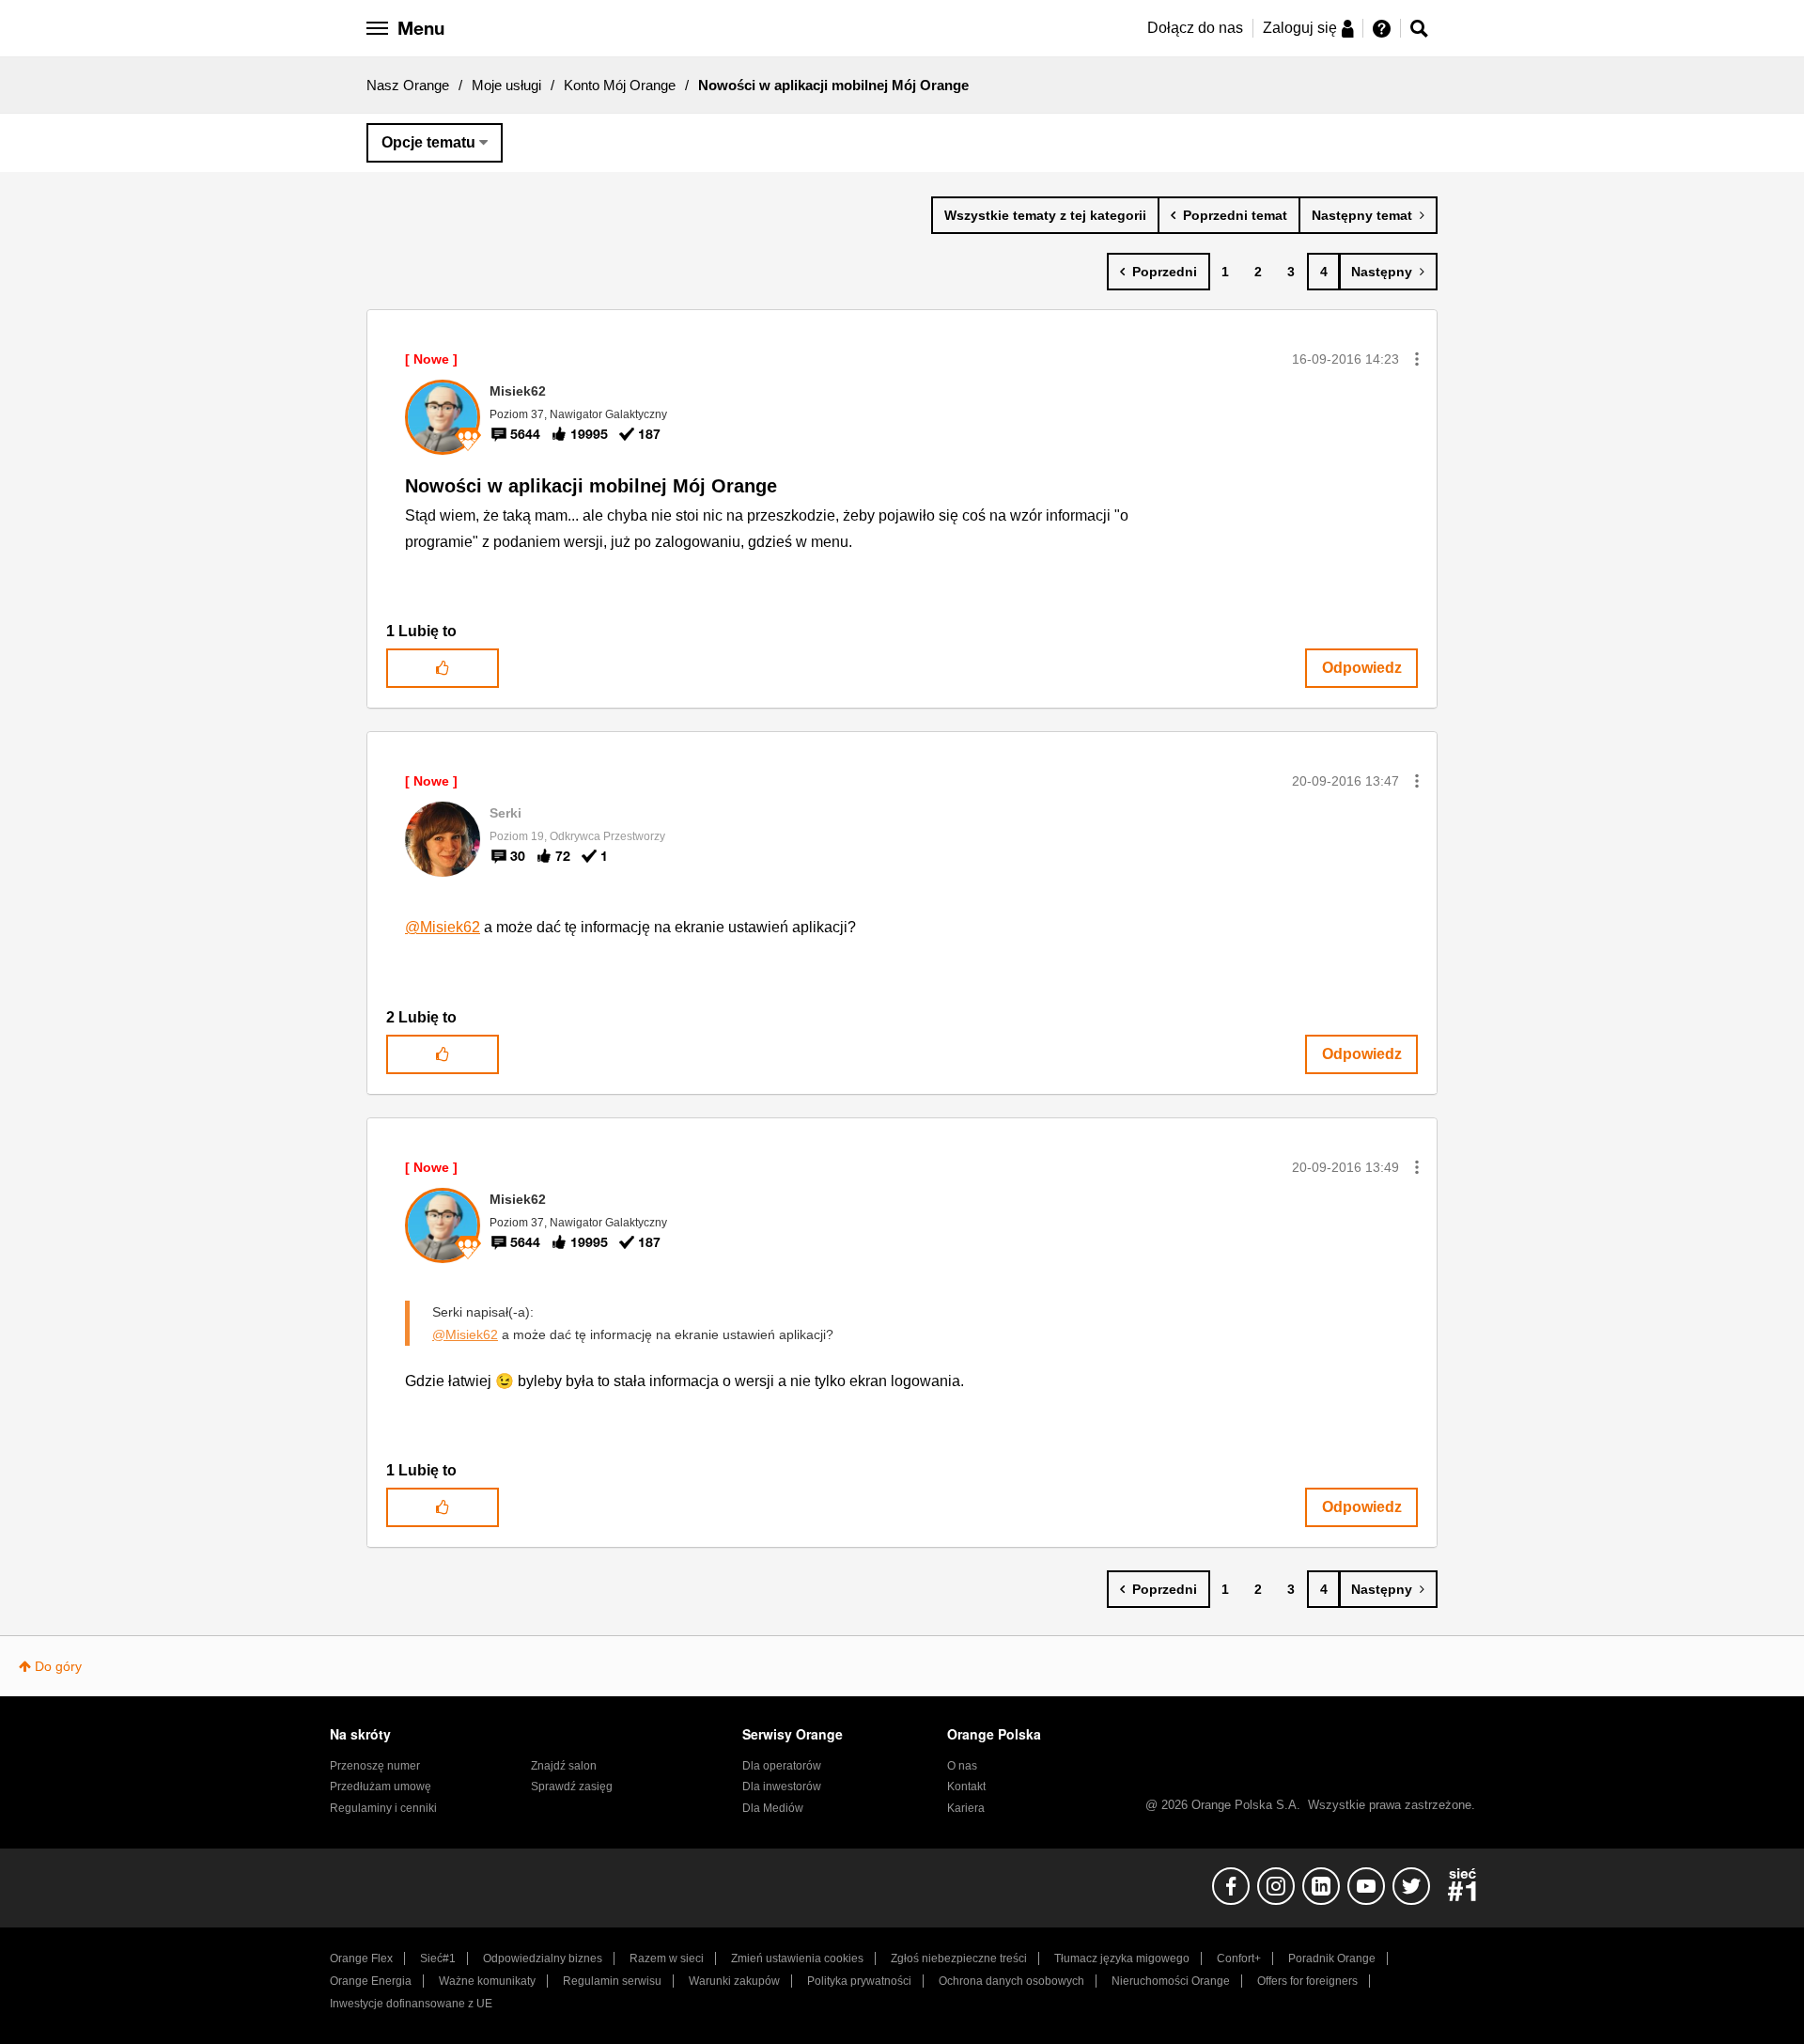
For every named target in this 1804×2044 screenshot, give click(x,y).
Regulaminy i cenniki (383, 1808)
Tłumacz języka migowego (1122, 1958)
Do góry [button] (58, 1666)
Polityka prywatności (859, 1981)
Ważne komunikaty (487, 1981)
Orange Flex (361, 1958)
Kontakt (966, 1787)
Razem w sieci (667, 1958)
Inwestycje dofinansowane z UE (411, 2004)
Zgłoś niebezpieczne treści (959, 1958)
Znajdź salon (564, 1766)
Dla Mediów (773, 1808)
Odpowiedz (1362, 668)
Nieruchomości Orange (1171, 1981)
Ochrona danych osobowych (1011, 1981)
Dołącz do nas (1195, 28)
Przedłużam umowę (381, 1787)
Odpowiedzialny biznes (543, 1958)
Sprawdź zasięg (572, 1787)
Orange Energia (371, 1981)
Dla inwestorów (782, 1787)
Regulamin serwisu (612, 1981)
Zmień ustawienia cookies (797, 1958)
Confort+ (1239, 1958)
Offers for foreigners (1307, 1981)
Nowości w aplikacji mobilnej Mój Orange (591, 486)
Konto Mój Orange (620, 85)
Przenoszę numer (375, 1766)
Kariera (966, 1808)
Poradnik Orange (1332, 1958)
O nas (962, 1766)
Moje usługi (506, 85)
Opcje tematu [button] (428, 142)
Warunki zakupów (734, 1981)
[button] (1417, 359)
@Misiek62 (443, 927)
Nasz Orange (408, 85)
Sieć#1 (438, 1958)
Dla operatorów (782, 1766)
